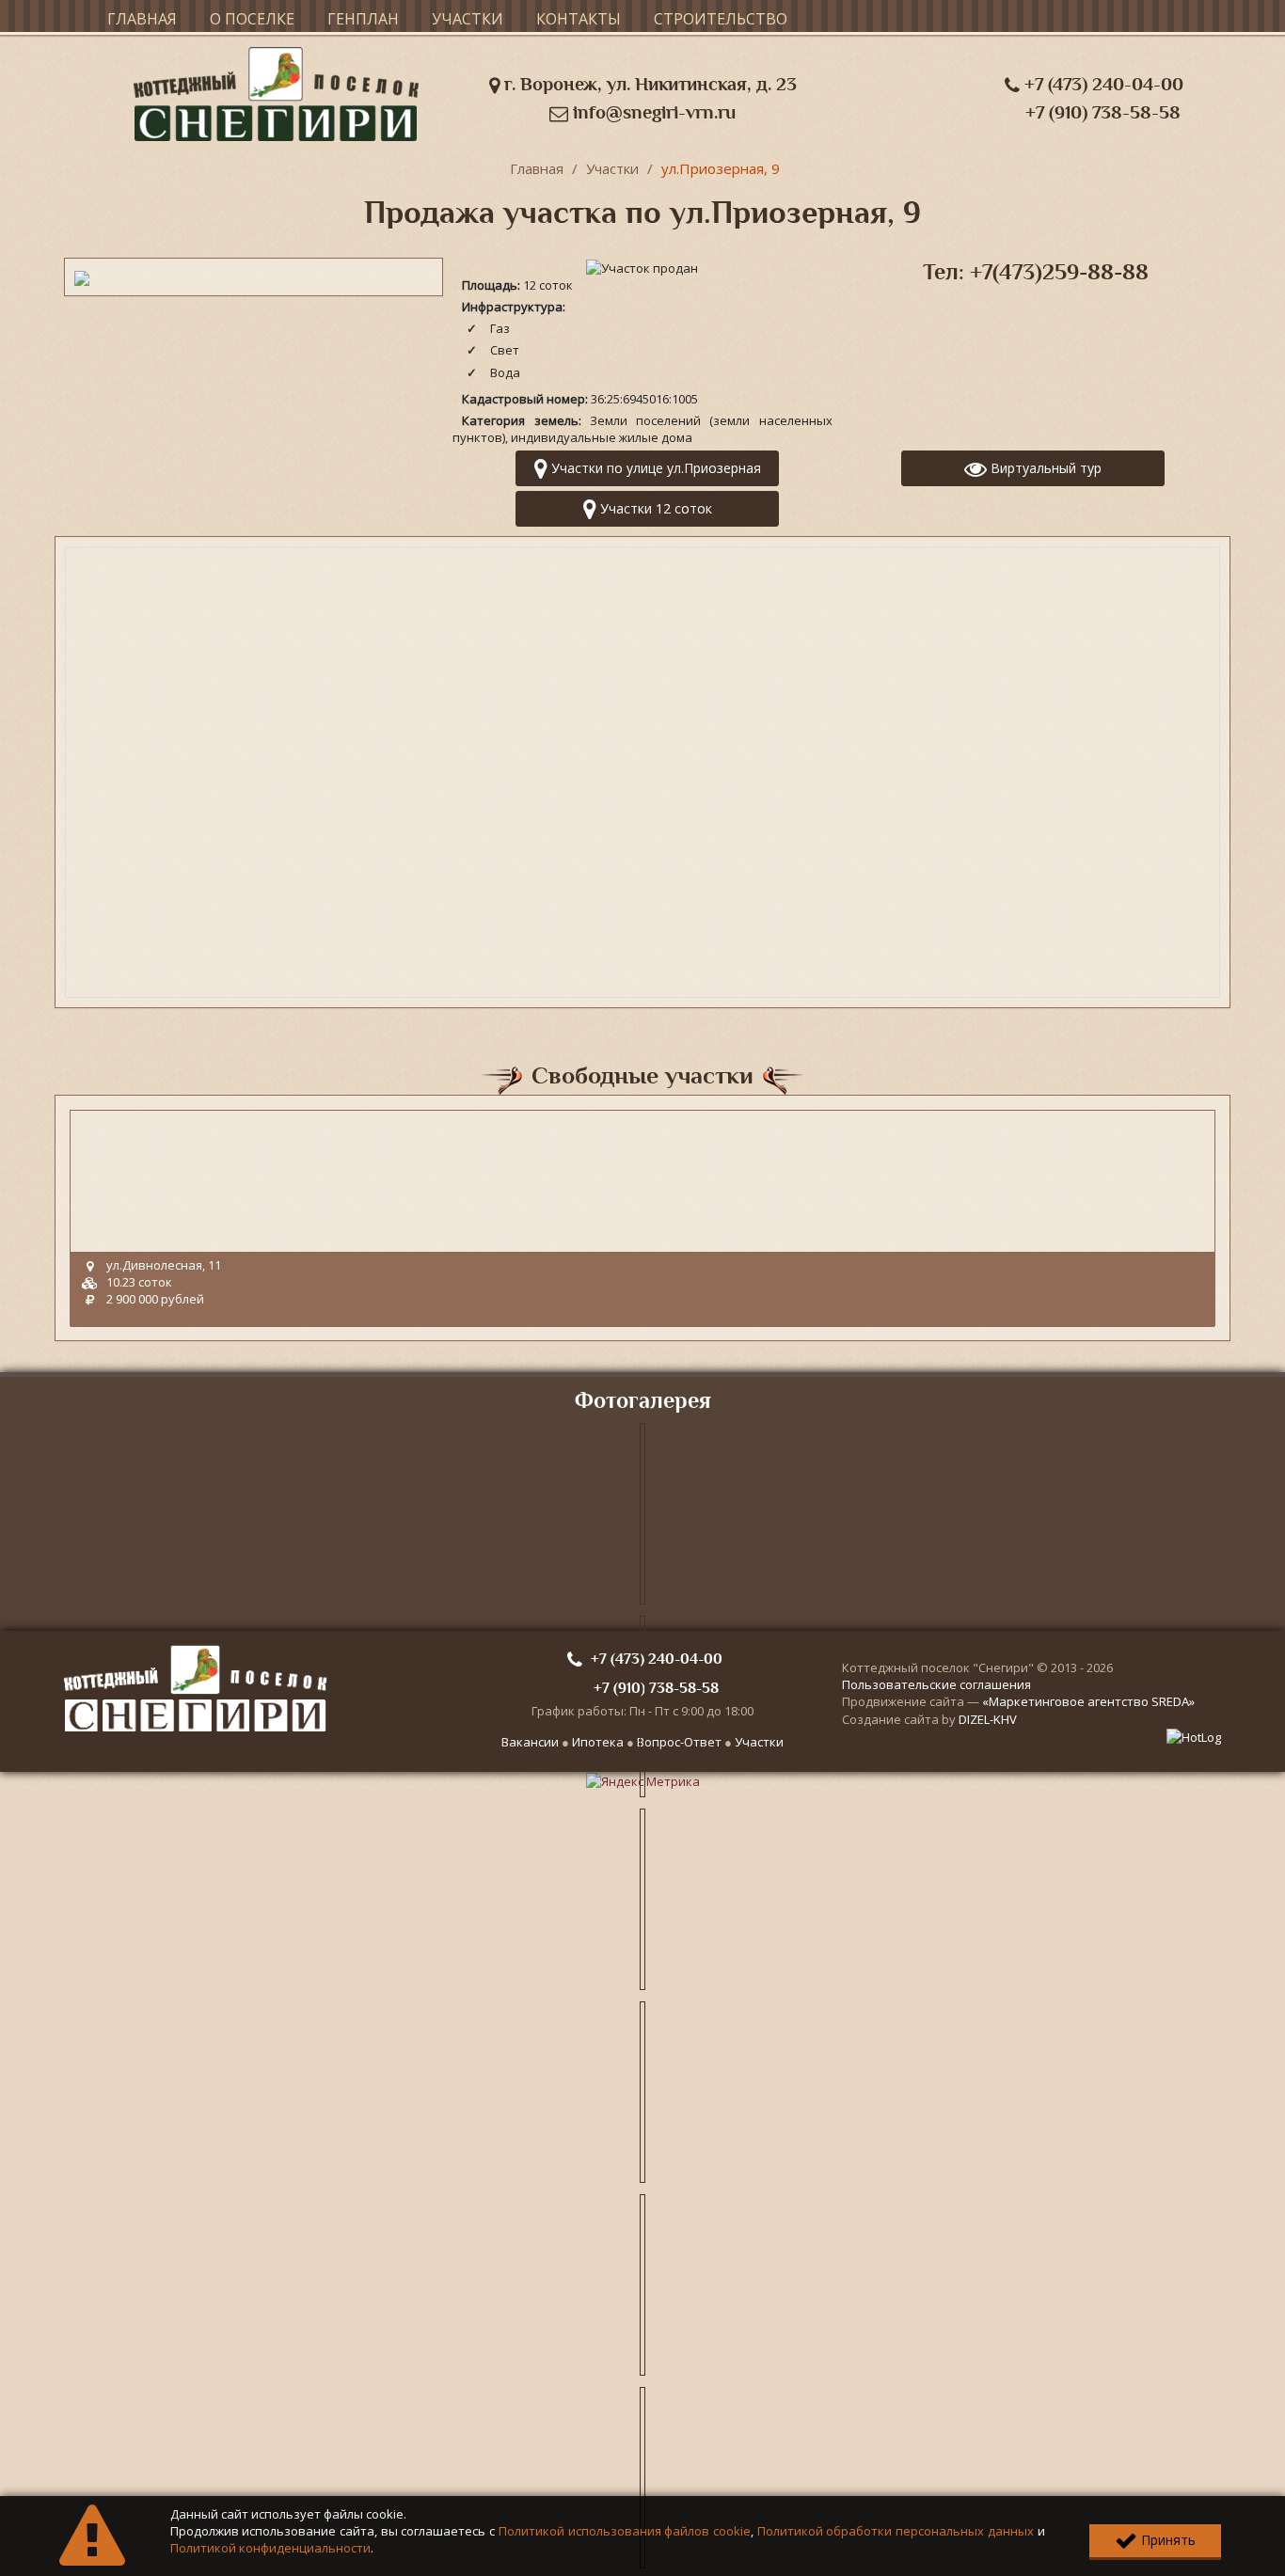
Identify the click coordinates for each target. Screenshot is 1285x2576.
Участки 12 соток (654, 508)
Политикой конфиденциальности (270, 2548)
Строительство (721, 19)
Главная (142, 19)
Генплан (363, 19)
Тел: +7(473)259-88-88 (1036, 272)
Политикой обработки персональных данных (896, 2531)
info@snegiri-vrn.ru (652, 112)
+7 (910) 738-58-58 (1103, 112)
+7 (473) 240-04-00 (1102, 84)
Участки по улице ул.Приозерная (654, 468)
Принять (1166, 2540)
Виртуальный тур (1044, 468)
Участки (468, 19)
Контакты (579, 19)
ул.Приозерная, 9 (721, 168)
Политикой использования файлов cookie (625, 2531)
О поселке (252, 19)
